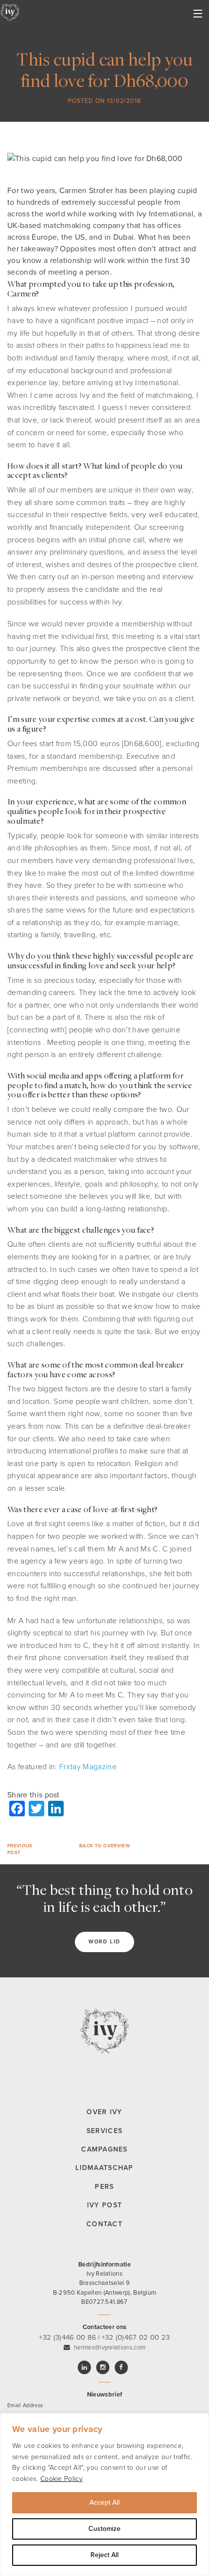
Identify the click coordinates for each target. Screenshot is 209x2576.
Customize (104, 2529)
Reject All (104, 2555)
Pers (104, 2187)
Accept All (104, 2503)
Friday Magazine (88, 1767)
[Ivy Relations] (10, 12)
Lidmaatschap (104, 2168)
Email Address (25, 2405)
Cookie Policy (61, 2479)
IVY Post (104, 2205)
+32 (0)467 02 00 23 (136, 2337)
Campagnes (104, 2149)
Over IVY (104, 2112)
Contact (104, 2224)
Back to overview (104, 1846)
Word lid (104, 1942)
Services (104, 2131)
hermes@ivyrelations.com (110, 2348)
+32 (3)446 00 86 (68, 2337)
